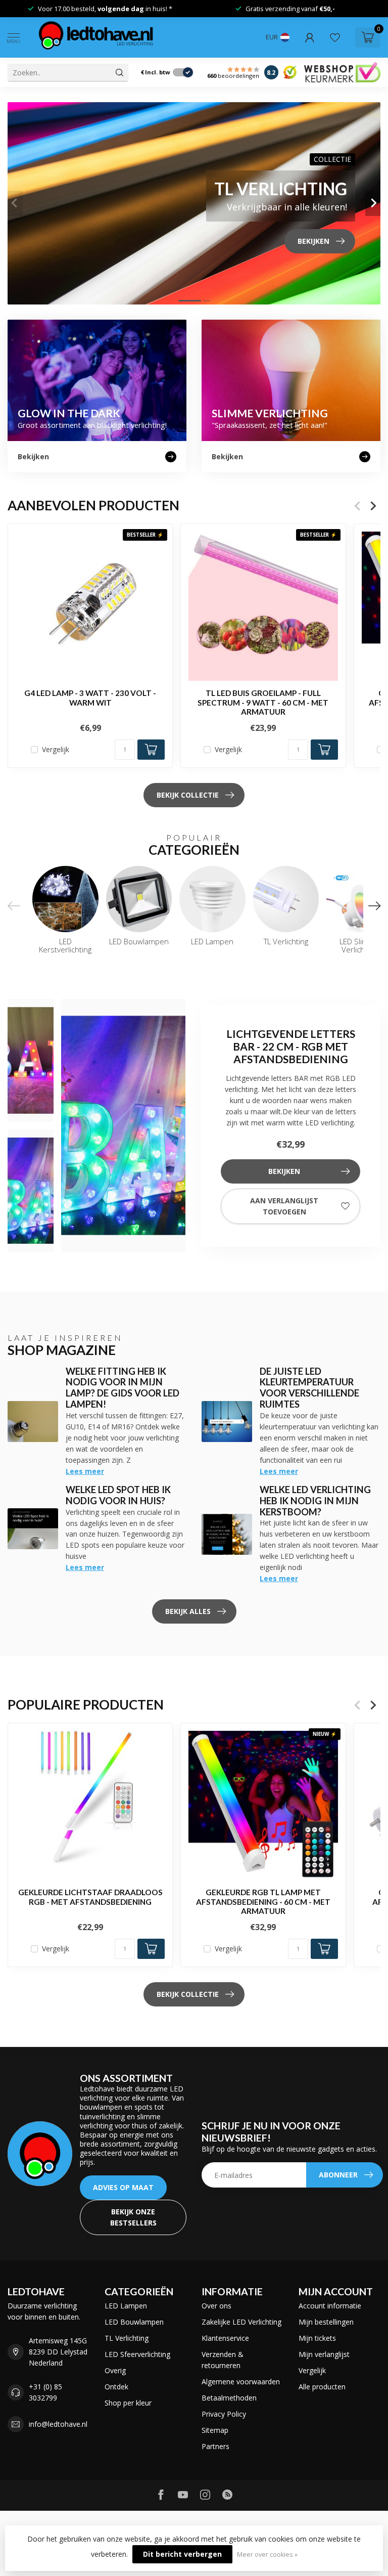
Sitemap (215, 2430)
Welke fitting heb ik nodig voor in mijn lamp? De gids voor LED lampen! (123, 1388)
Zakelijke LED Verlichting (241, 2322)
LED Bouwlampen (134, 2322)
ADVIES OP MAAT (123, 2187)
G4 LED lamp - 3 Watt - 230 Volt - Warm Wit (90, 697)
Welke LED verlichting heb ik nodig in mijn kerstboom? (315, 1501)
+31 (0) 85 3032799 (45, 2392)
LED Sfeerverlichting (137, 2354)
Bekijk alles (188, 1611)
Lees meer (85, 1471)
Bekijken (284, 1171)
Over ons (216, 2306)
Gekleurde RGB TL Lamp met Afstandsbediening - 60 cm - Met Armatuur (263, 1902)
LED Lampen (126, 2306)
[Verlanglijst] (335, 37)
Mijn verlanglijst (324, 2354)
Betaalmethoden (229, 2398)
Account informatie (330, 2306)
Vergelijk (56, 749)
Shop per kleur (128, 2403)
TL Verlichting (127, 2338)
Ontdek (116, 2387)
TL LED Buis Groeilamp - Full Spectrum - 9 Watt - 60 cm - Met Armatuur (263, 702)
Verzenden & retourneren (223, 2360)
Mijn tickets (317, 2338)
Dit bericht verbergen (182, 2554)
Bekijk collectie (188, 795)
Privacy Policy (224, 2414)
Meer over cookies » (267, 2555)
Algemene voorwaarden (241, 2382)
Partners (215, 2446)
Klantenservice (225, 2338)
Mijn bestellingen (326, 2322)
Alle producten (322, 2387)
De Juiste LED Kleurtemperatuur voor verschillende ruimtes (309, 1388)
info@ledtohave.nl (58, 2424)
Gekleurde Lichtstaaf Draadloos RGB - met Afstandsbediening (90, 1897)
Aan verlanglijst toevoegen (284, 1206)
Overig (115, 2370)
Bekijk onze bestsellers (133, 2217)
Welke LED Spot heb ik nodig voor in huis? (118, 1495)
